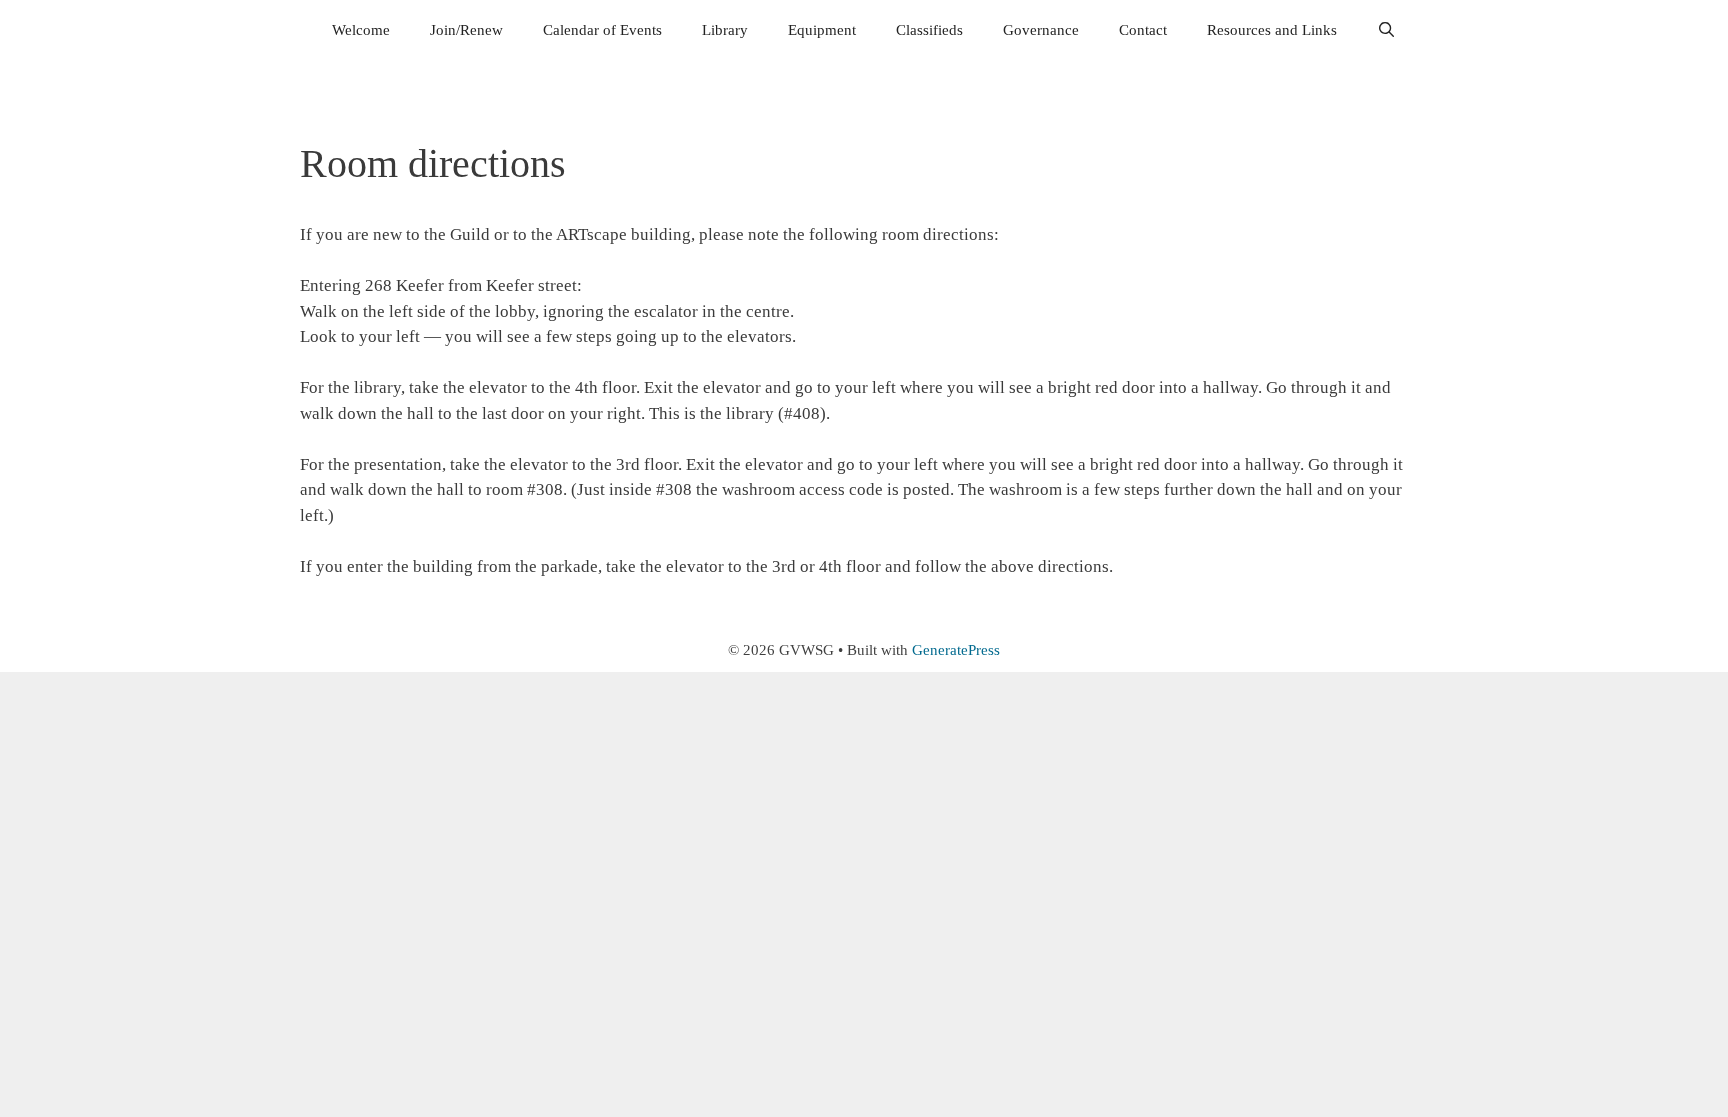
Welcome (361, 30)
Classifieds (929, 30)
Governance (1041, 30)
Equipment (822, 30)
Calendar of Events (602, 30)
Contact (1143, 30)
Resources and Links (1272, 30)
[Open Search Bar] (1386, 30)
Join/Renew (466, 30)
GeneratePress (956, 650)
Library (725, 30)
